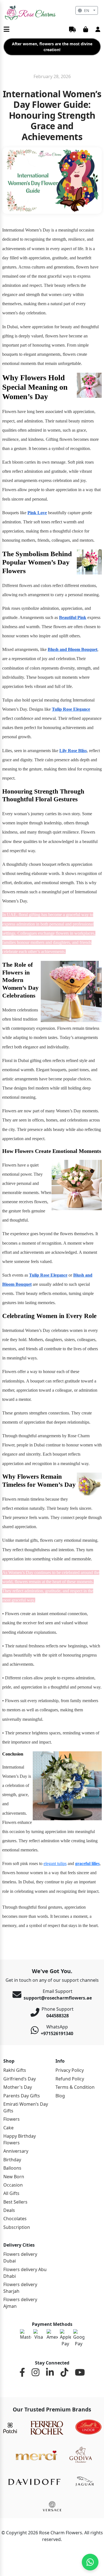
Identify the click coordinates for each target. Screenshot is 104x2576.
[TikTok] (64, 2373)
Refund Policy (70, 2079)
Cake (8, 2128)
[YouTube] (80, 2373)
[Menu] (7, 30)
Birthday (12, 2160)
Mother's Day (18, 2087)
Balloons (12, 2168)
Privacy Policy (70, 2070)
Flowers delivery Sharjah (20, 2288)
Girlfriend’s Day (20, 2079)
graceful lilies (87, 1863)
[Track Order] (73, 30)
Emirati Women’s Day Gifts (26, 2107)
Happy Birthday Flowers (20, 2139)
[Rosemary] (31, 13)
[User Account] (98, 30)
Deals (9, 2210)
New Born (14, 2177)
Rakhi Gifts (15, 2070)
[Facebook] (22, 2373)
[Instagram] (35, 2373)
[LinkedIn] (50, 2373)
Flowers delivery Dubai (20, 2257)
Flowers (12, 2119)
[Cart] (86, 30)
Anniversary (16, 2151)
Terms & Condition (75, 2087)
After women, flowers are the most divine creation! (52, 47)
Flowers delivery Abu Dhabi (25, 2273)
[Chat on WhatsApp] (90, 2562)
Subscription (17, 2227)
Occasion (13, 2185)
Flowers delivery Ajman (20, 2303)
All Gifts (11, 2193)
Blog (60, 2096)
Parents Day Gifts (22, 2096)
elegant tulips (55, 1863)
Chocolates (15, 2219)
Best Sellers (15, 2202)
